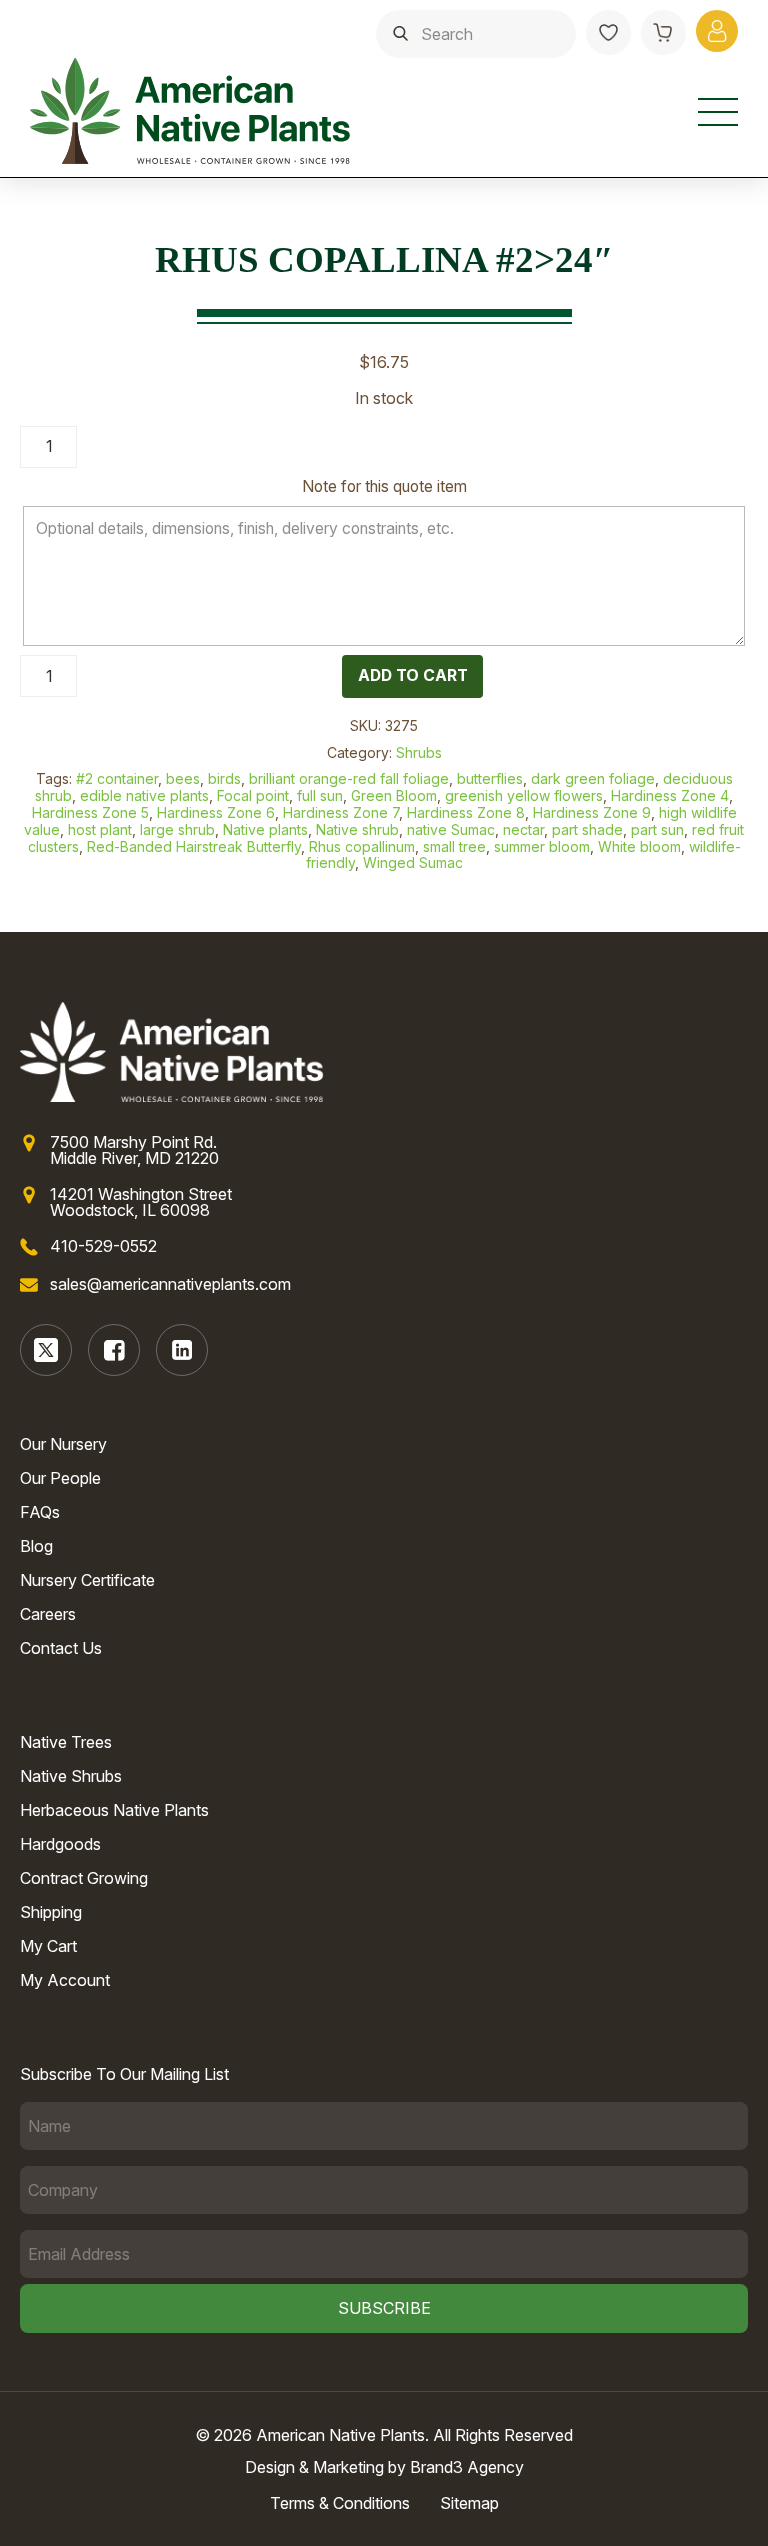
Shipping (51, 1912)
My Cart (48, 1946)
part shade (587, 829)
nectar (523, 829)
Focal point (253, 795)
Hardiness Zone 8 (466, 812)
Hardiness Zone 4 (670, 795)
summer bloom (542, 846)
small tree (454, 846)
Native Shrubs (71, 1776)
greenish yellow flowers (524, 795)
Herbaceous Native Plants (114, 1810)
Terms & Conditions (340, 2503)
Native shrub (357, 829)
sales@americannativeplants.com (170, 1284)
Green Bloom (394, 795)
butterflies (490, 778)
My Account (65, 1980)
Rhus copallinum (362, 846)
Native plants (265, 829)
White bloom (639, 846)
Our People (60, 1478)
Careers (48, 1614)
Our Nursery (63, 1444)
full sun (320, 795)
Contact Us (61, 1648)
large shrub (177, 829)
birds (224, 778)
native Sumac (451, 829)
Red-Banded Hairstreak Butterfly (194, 846)
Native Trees (66, 1742)
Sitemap (469, 2503)
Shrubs (419, 752)
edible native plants (144, 795)
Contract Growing (84, 1878)
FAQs (40, 1512)
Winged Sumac (413, 862)
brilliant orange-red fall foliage (349, 778)
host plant (100, 829)
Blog (36, 1546)
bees (183, 778)
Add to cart (413, 675)
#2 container (117, 778)
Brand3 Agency (467, 2467)
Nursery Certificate (87, 1580)
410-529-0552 (103, 1246)
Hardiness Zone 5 (90, 812)
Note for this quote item (384, 486)
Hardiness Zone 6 (216, 812)
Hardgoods (60, 1844)
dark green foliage (593, 778)
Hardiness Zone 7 (341, 812)
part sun (657, 829)
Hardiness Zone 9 (592, 812)
